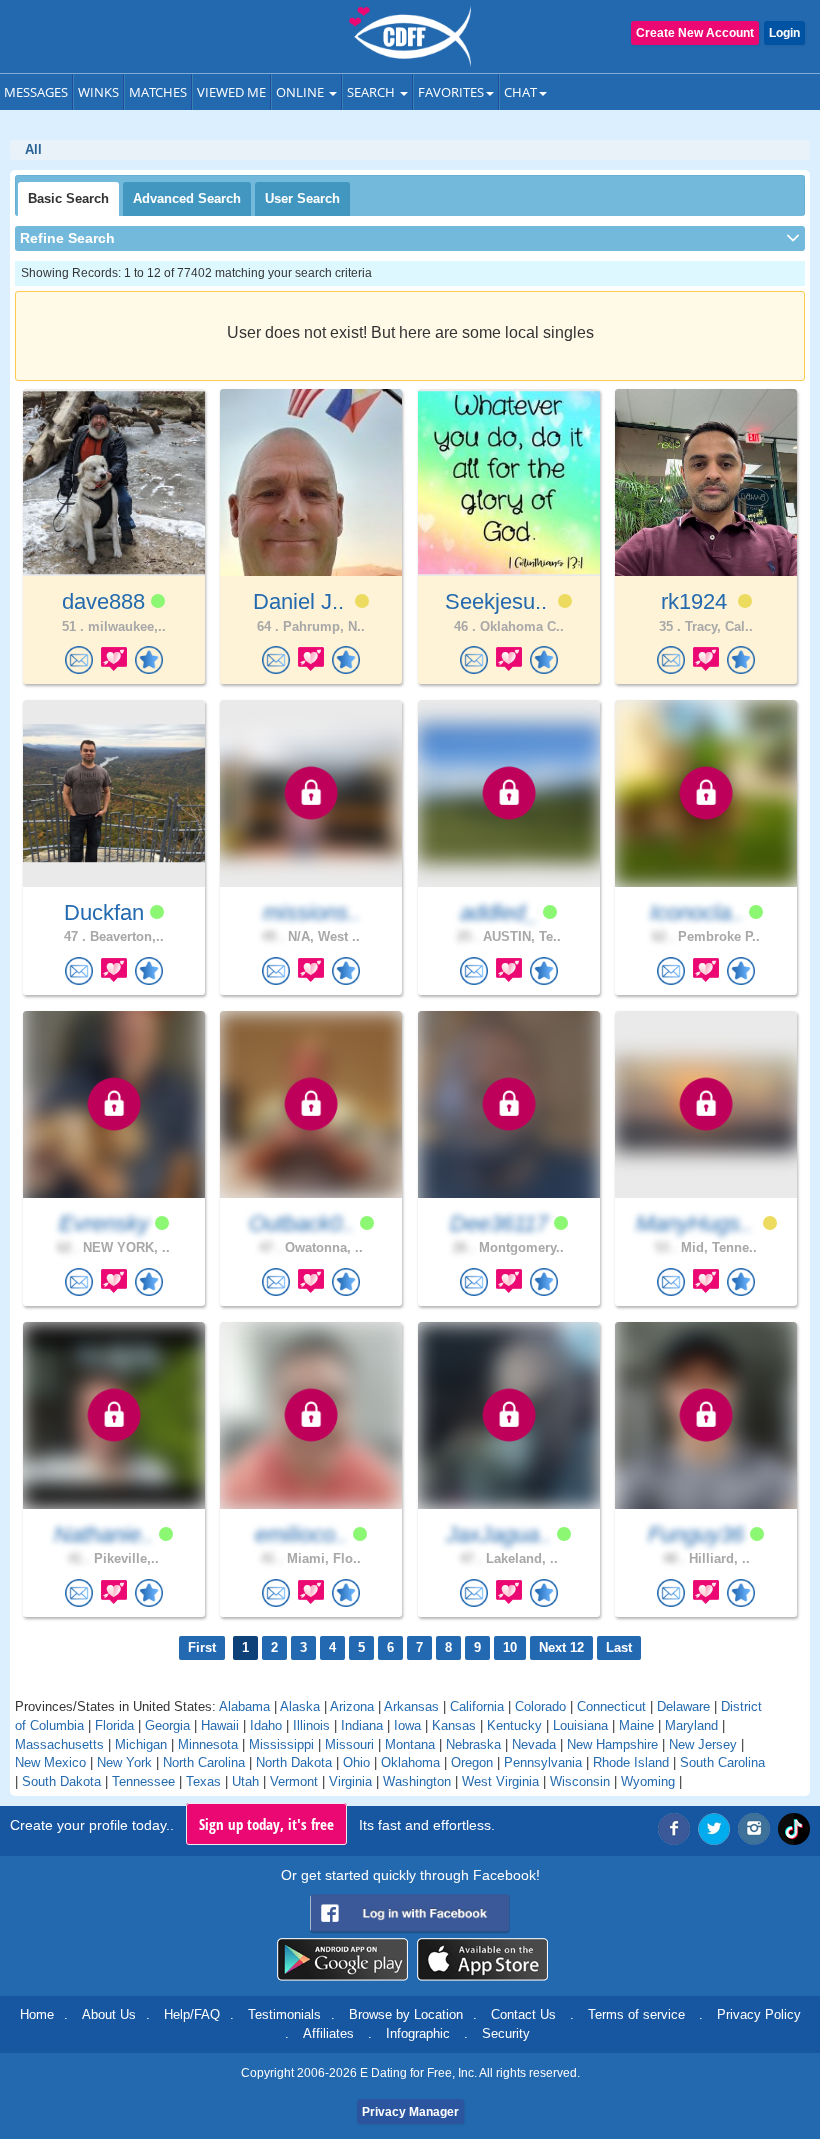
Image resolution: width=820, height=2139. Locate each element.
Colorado (540, 1706)
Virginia (350, 1781)
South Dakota (61, 1781)
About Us (109, 2014)
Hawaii (220, 1725)
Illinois (311, 1725)
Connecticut (611, 1706)
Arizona (352, 1706)
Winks (98, 92)
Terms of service (636, 2014)
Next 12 (561, 1647)
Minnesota (208, 1744)
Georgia (167, 1725)
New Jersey (703, 1744)
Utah (245, 1781)
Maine (636, 1725)
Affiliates (328, 2033)
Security (506, 2033)
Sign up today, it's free (266, 1824)
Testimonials (284, 2014)
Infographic (418, 2033)
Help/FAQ (192, 2014)
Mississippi (281, 1744)
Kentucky (514, 1725)
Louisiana (580, 1725)
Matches (158, 92)
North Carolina (204, 1762)
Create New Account (695, 33)
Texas (203, 1781)
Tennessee (143, 1781)
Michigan (141, 1744)
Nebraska (473, 1744)
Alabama (244, 1706)
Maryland (691, 1725)
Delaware (683, 1706)
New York (124, 1762)
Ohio (356, 1762)
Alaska (300, 1706)
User (302, 198)
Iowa (407, 1725)
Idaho (266, 1725)
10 (510, 1647)
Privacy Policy (759, 2014)
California (477, 1706)
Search (372, 92)
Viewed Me (231, 92)
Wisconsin (580, 1781)
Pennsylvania (543, 1762)
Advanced (187, 198)
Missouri (349, 1744)
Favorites (451, 92)
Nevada (534, 1744)
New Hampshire (612, 1744)
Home (37, 2014)
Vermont (294, 1781)
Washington (417, 1781)
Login (784, 33)
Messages (36, 92)
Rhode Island (631, 1762)
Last (619, 1647)
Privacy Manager (410, 2112)
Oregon (472, 1762)
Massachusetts (59, 1744)
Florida (114, 1725)
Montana (410, 1744)
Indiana (362, 1725)
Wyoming (648, 1781)
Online (301, 92)
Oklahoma (410, 1762)
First (202, 1647)
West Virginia (500, 1781)
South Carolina (722, 1762)
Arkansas (411, 1706)
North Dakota (294, 1762)
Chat (520, 92)
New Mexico (50, 1762)
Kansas (454, 1725)
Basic (68, 198)
